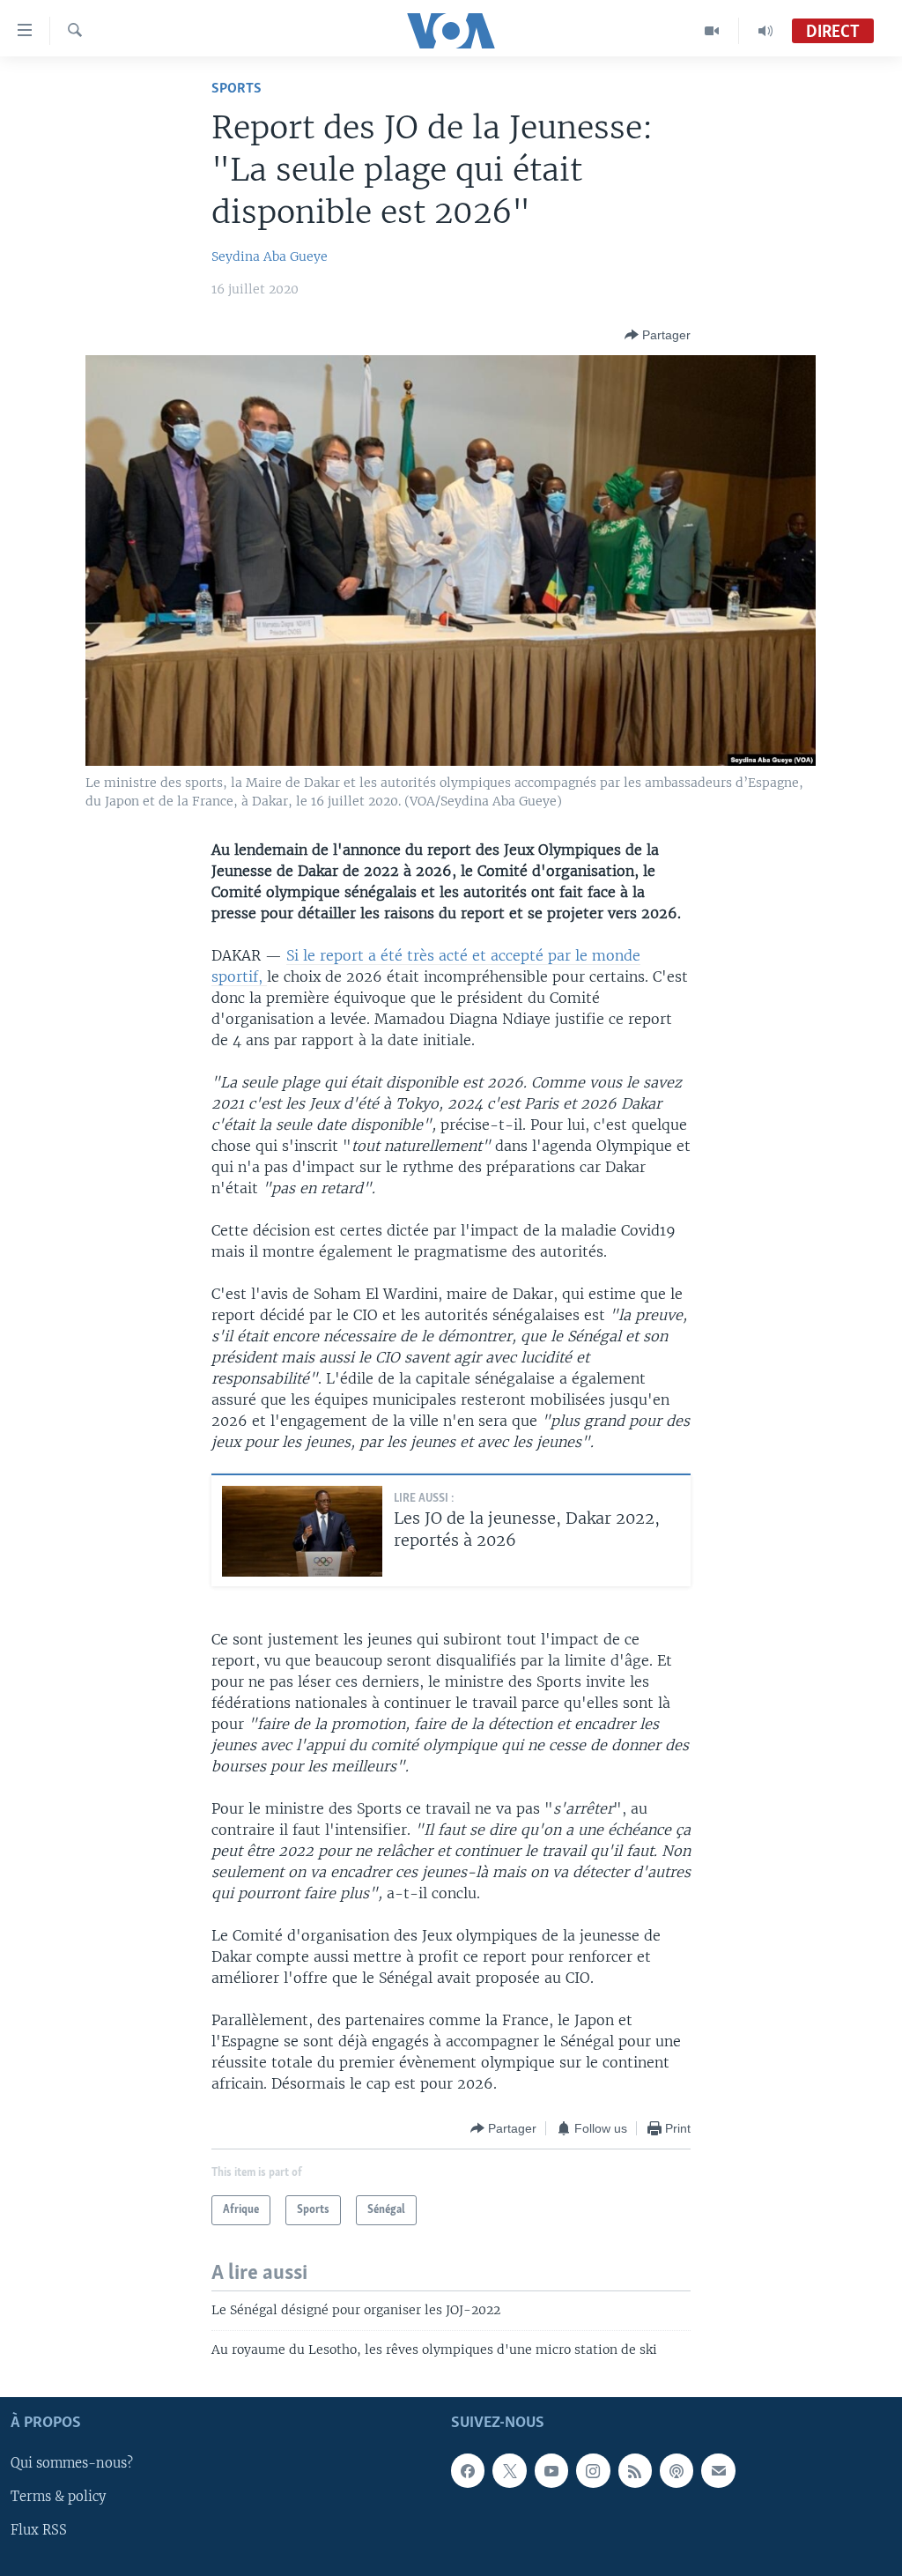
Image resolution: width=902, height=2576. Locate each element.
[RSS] (635, 2471)
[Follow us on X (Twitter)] (509, 2471)
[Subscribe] (718, 2471)
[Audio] (765, 31)
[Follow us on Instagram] (593, 2471)
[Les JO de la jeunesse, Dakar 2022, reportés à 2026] (302, 1531)
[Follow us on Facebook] (468, 2471)
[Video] (712, 31)
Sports (237, 89)
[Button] (658, 335)
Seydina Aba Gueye (270, 256)
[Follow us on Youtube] (551, 2471)
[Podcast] (676, 2471)
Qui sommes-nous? (72, 2464)
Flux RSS (39, 2531)
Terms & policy (58, 2498)
